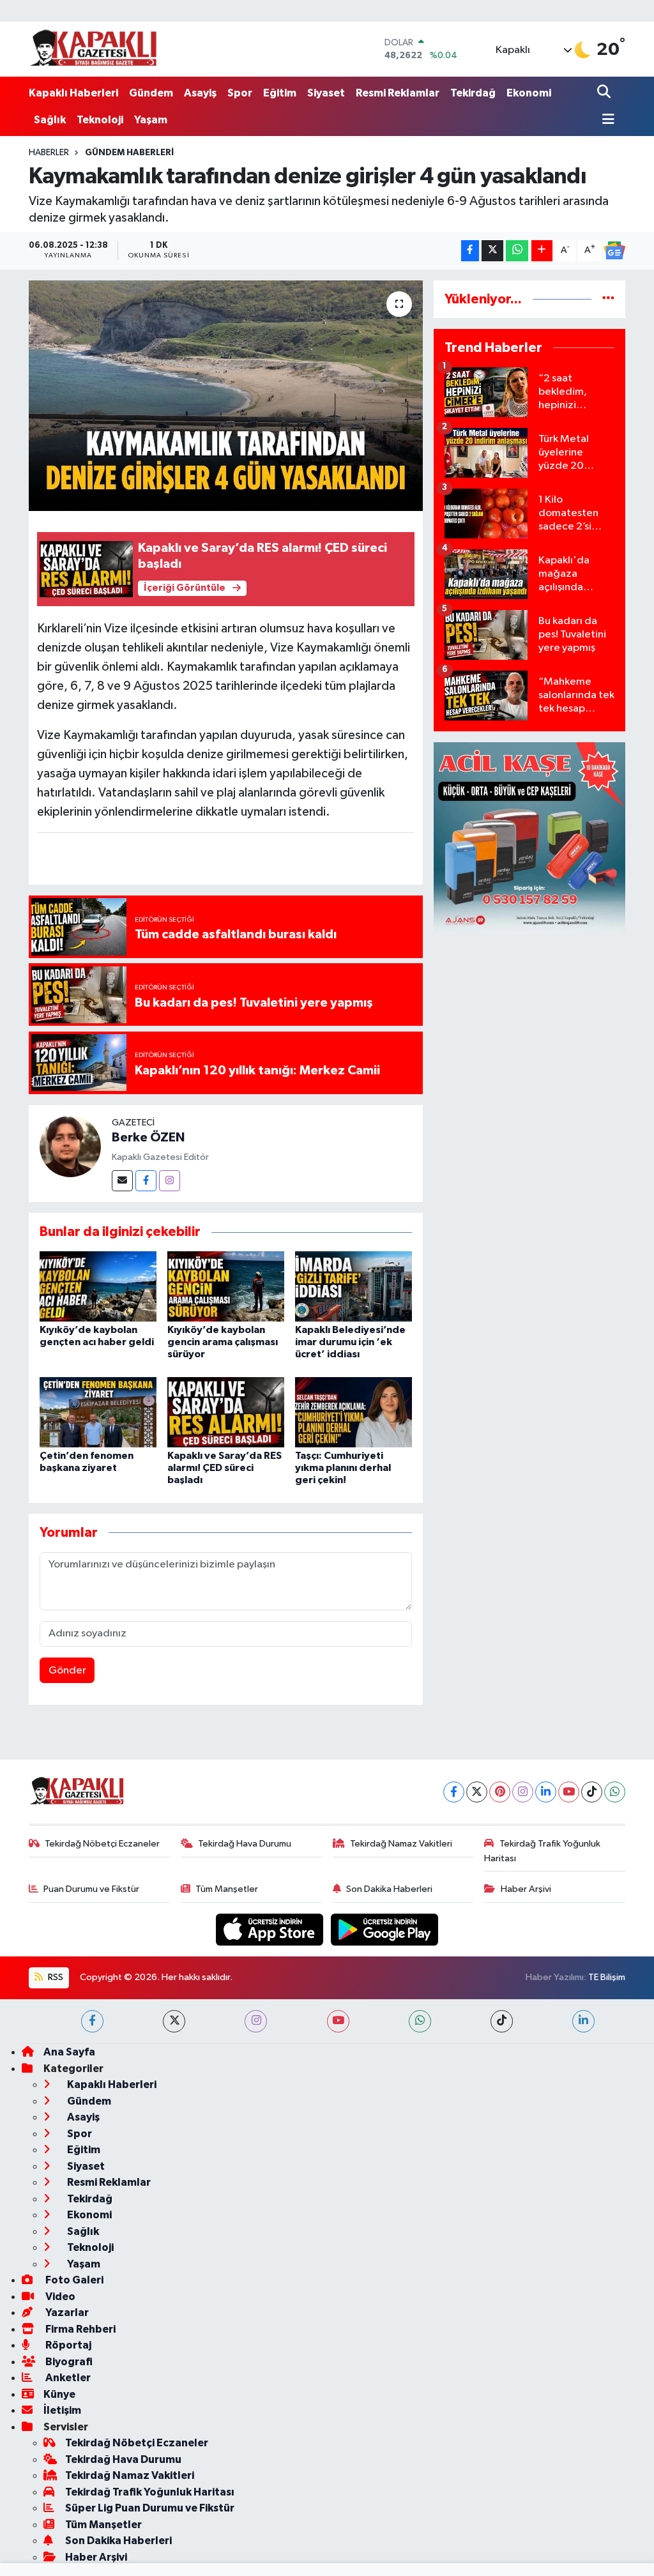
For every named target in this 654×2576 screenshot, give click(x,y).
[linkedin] (583, 2021)
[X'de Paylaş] (492, 251)
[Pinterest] (500, 1792)
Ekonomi (529, 93)
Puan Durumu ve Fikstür (91, 1889)
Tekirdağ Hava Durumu (245, 1844)
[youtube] (338, 2021)
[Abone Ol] (614, 250)
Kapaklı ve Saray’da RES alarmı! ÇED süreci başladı (224, 1468)
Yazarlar (66, 2313)
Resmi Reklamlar (398, 93)
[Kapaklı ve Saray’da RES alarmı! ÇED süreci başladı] (226, 1412)
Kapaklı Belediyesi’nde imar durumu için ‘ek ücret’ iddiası (350, 1342)
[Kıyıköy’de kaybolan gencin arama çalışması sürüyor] (226, 1286)
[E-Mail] (122, 1181)
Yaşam (151, 120)
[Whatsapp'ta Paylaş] (517, 251)
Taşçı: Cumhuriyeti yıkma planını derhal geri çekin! (343, 1468)
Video (59, 2297)
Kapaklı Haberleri (73, 93)
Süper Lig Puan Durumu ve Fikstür (150, 2508)
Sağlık (50, 120)
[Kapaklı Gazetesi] (93, 49)
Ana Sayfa (69, 2052)
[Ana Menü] (606, 120)
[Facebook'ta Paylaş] (470, 251)
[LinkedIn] (546, 1792)
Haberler (49, 153)
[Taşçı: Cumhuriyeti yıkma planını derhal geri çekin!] (354, 1412)
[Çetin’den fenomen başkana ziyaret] (98, 1412)
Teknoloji (100, 120)
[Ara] (605, 93)
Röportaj (67, 2345)
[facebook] (92, 2021)
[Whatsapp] (615, 1792)
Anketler (67, 2378)
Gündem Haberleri (129, 153)
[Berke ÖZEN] (70, 1146)
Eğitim (280, 93)
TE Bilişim (607, 1977)
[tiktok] (502, 2021)
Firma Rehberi (80, 2329)
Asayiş (200, 93)
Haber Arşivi (526, 1889)
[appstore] (271, 1929)
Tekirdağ (473, 93)
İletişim (62, 2410)
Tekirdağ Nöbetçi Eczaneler (102, 1844)
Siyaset (326, 93)
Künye (59, 2394)
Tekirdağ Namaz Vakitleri (401, 1844)
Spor (240, 93)
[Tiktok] (592, 1792)
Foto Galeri (73, 2280)
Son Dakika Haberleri (389, 1889)
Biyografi (68, 2362)
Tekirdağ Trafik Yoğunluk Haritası (542, 1851)
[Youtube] (569, 1792)
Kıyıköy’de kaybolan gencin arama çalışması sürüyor (223, 1342)
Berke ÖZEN (148, 1138)
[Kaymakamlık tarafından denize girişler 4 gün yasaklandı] (226, 396)
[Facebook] (146, 1181)
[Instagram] (170, 1181)
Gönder (67, 1671)
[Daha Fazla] (542, 251)
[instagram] (256, 2021)
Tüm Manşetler (227, 1889)
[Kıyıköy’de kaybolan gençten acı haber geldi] (98, 1286)
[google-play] (385, 1929)
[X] (477, 1792)
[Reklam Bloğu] (529, 838)
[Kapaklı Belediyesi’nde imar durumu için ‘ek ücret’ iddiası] (354, 1286)
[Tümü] (608, 299)
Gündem (151, 93)
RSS (55, 1977)
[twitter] (174, 2021)
